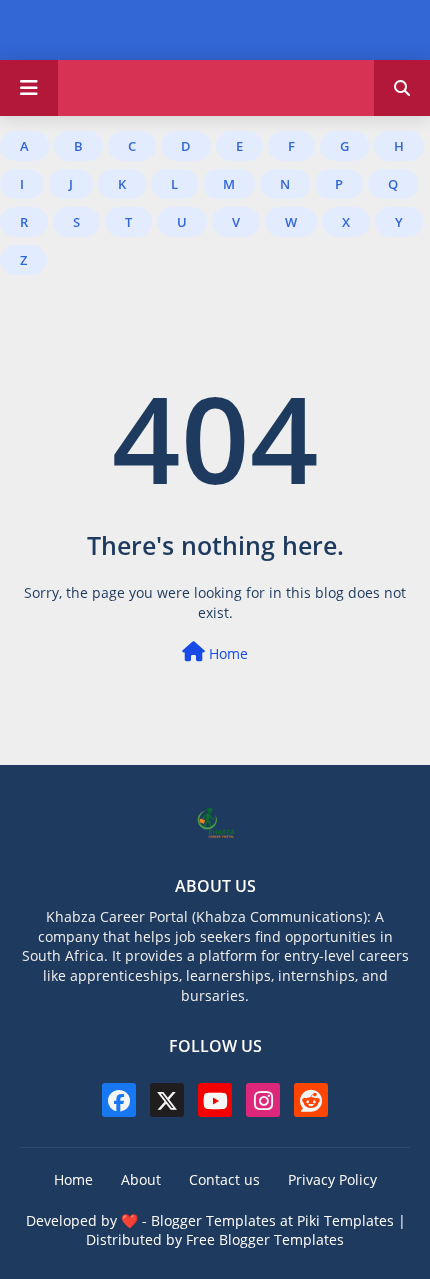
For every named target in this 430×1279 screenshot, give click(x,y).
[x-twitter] (167, 1100)
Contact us (224, 1179)
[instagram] (263, 1100)
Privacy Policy (332, 1179)
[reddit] (311, 1100)
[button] (402, 88)
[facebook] (119, 1100)
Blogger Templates (213, 1220)
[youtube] (215, 1100)
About (141, 1179)
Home (226, 653)
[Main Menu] (29, 88)
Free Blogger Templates (265, 1239)
